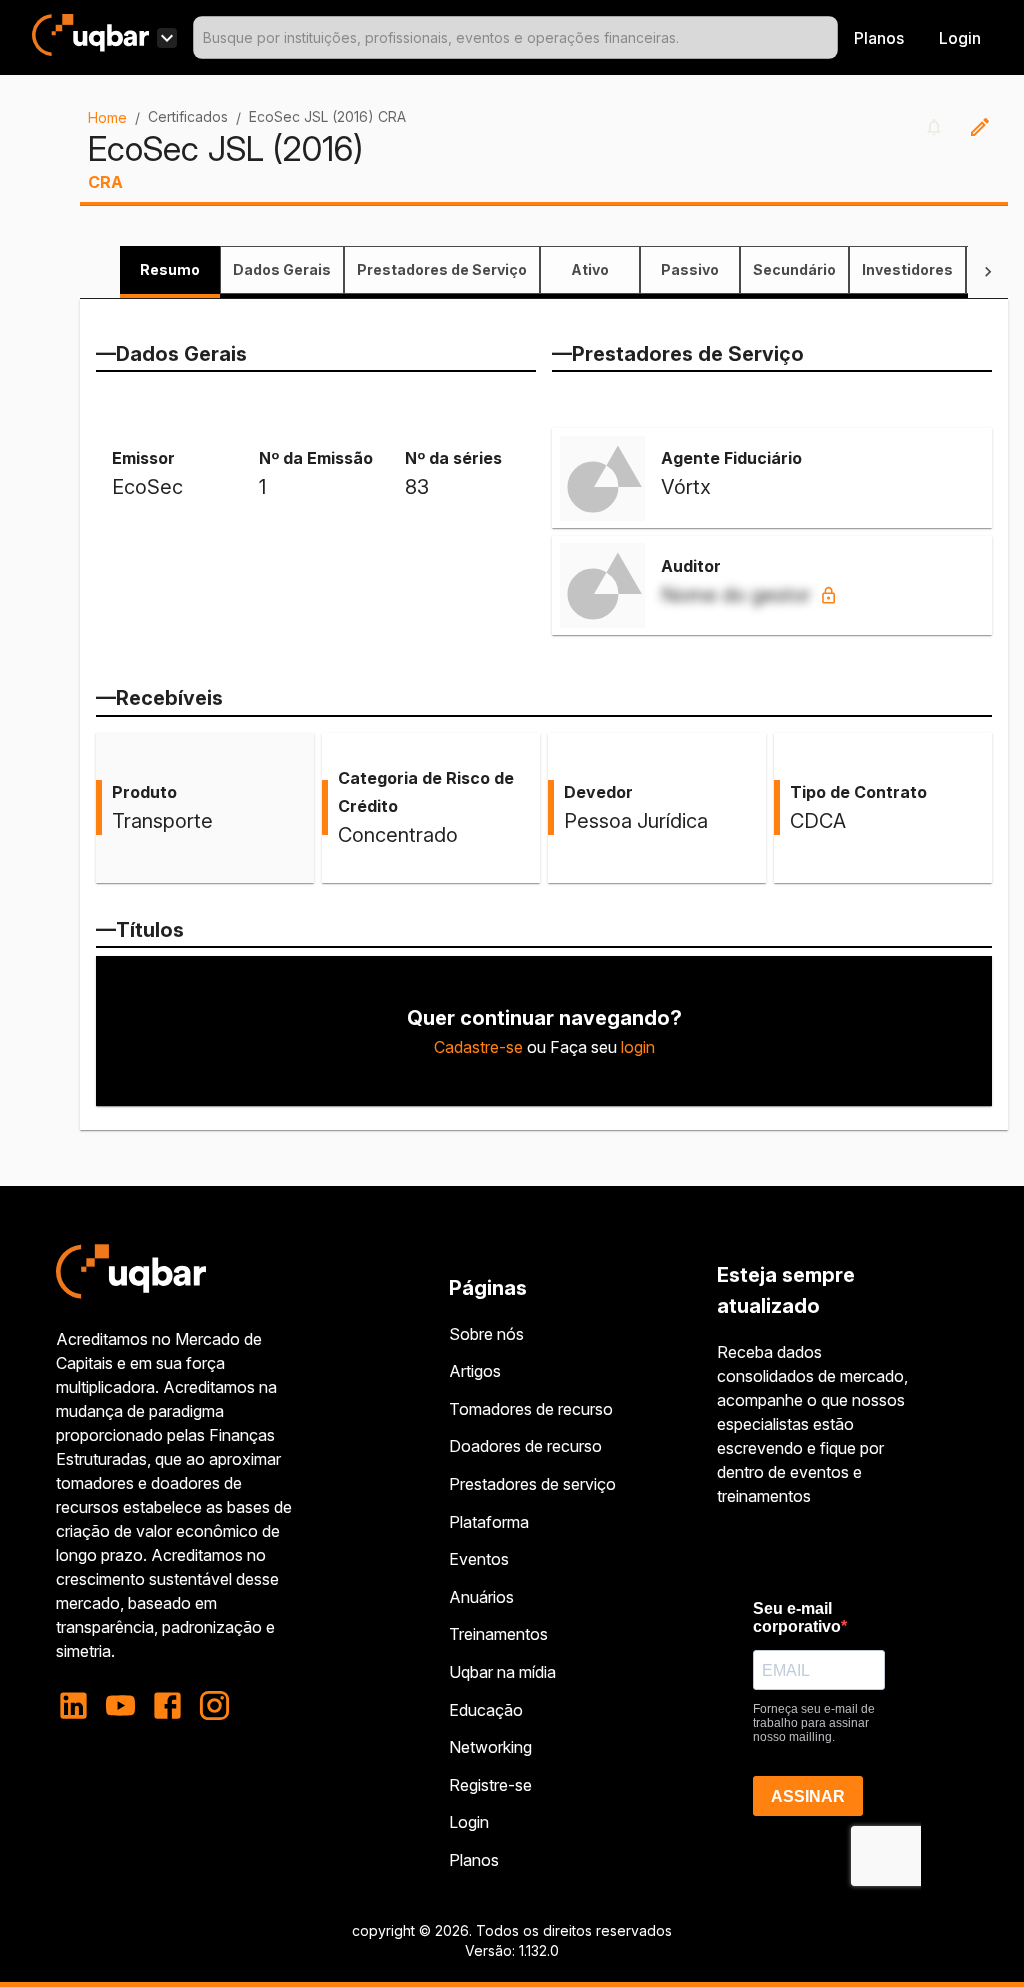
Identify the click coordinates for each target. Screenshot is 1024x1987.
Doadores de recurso (525, 1446)
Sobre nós (486, 1334)
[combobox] (515, 37)
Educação (486, 1710)
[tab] (170, 270)
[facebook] (167, 1705)
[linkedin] (79, 1705)
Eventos (479, 1559)
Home (107, 117)
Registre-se (490, 1785)
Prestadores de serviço (532, 1484)
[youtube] (120, 1705)
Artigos (475, 1371)
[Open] (829, 38)
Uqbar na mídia (502, 1672)
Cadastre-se (478, 1047)
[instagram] (214, 1705)
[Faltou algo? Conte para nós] (980, 127)
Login (469, 1822)
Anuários (481, 1597)
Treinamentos (498, 1634)
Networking (490, 1747)
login (638, 1047)
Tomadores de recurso (531, 1409)
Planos (879, 38)
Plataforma (489, 1522)
